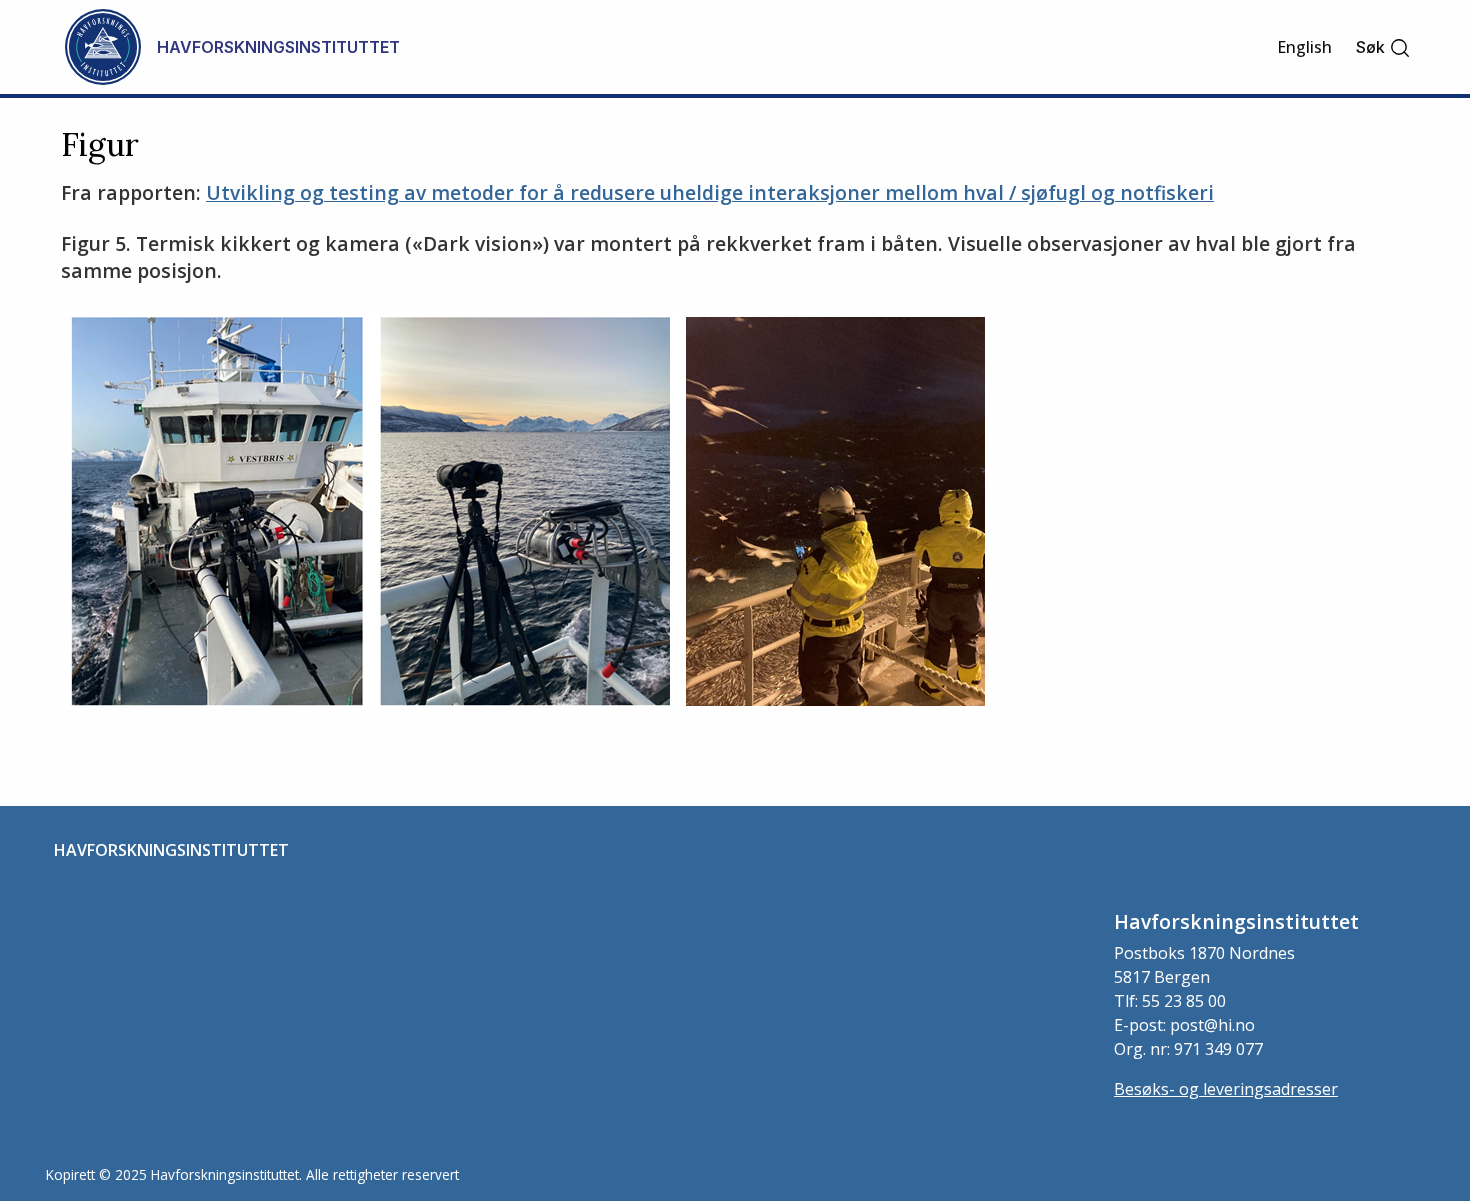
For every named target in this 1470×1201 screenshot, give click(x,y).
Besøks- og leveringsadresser (1226, 1089)
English (1304, 47)
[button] (1383, 47)
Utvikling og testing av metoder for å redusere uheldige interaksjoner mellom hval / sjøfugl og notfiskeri (710, 192)
